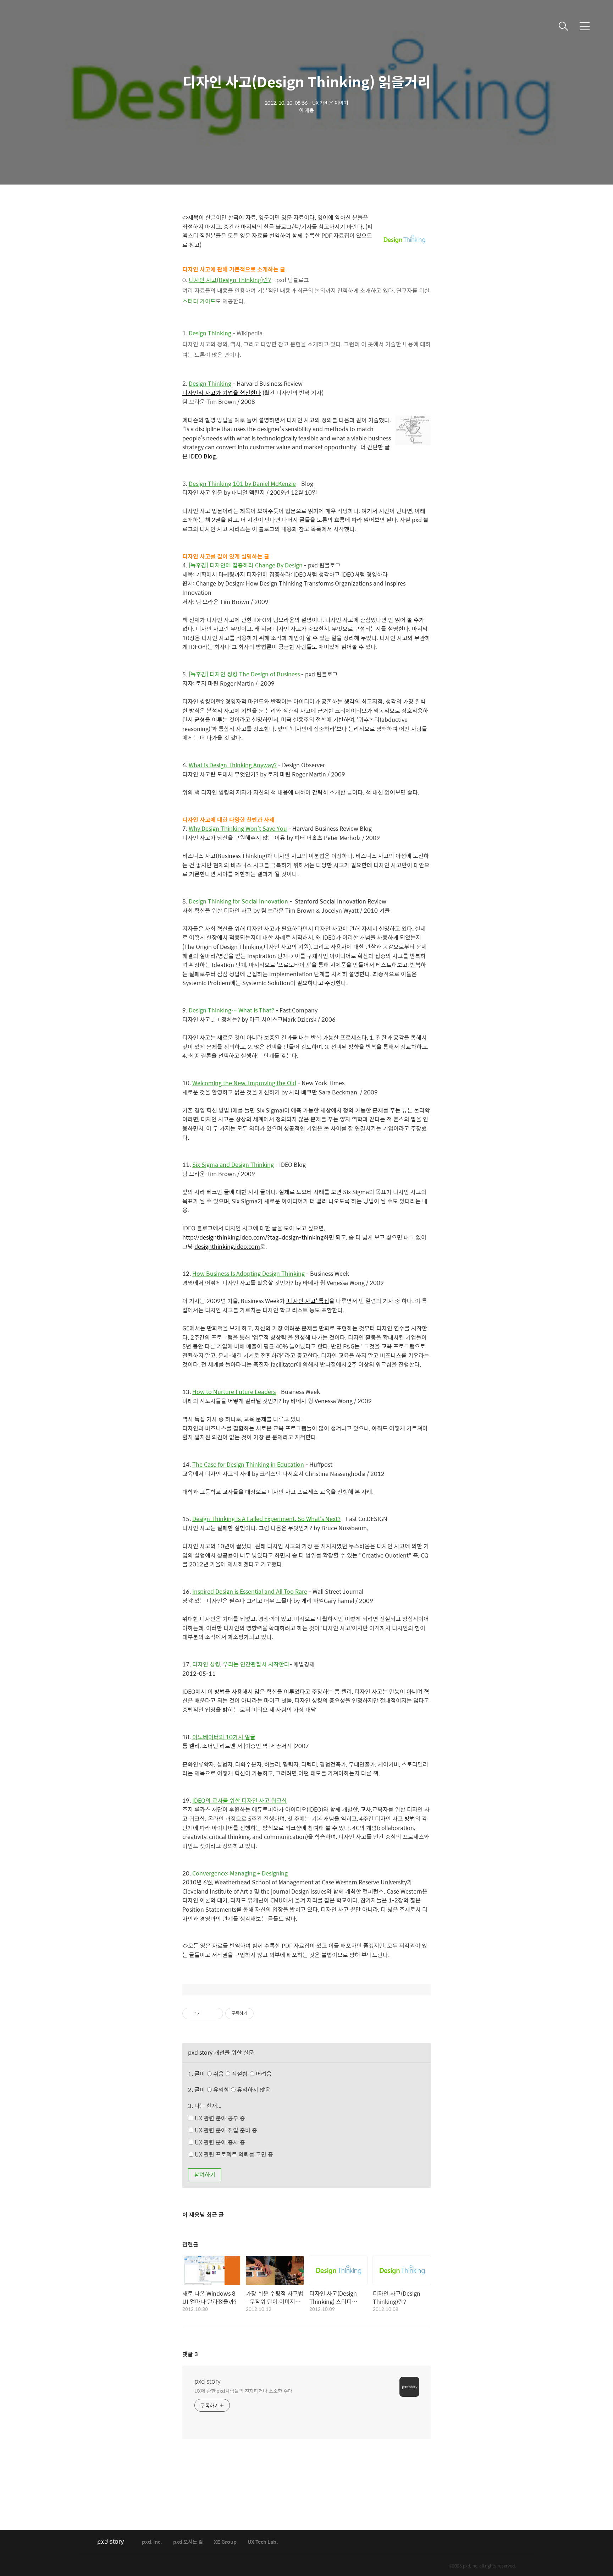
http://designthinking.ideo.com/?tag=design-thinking (253, 1237)
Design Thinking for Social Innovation (238, 901)
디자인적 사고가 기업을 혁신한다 (222, 393)
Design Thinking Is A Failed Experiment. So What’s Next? (266, 1519)
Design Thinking (210, 333)
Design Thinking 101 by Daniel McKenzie (242, 484)
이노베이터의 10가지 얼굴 (224, 1737)
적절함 (251, 2074)
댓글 (190, 2354)
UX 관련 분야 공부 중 (219, 2118)
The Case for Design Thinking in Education (248, 1464)
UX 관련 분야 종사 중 (219, 2142)
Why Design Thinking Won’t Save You (238, 828)
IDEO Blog (202, 456)
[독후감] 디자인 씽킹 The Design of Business (244, 674)
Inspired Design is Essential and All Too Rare (250, 1591)
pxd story (208, 2381)
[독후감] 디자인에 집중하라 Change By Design (246, 565)
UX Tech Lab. (263, 2542)
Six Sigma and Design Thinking (233, 1165)
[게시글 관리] (215, 2014)
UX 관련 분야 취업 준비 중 (225, 2130)
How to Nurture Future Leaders (234, 1392)
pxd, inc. (152, 2542)
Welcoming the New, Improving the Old (244, 1083)
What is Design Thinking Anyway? (233, 765)
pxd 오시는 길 (188, 2542)
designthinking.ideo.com (227, 1246)
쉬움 (242, 2074)
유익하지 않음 (253, 2090)
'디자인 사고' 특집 (308, 1301)
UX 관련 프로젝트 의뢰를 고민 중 (233, 2154)
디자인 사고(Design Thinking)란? (230, 280)
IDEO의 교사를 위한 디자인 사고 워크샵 (240, 1800)
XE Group (225, 2542)
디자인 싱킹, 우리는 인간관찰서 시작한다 (241, 1664)
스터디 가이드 (199, 301)
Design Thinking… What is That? (231, 1010)
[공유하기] (206, 2014)
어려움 (263, 2074)
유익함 (241, 2090)
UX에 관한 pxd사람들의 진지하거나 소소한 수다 (243, 2391)
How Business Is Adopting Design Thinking (248, 1273)
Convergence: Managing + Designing (240, 1873)
